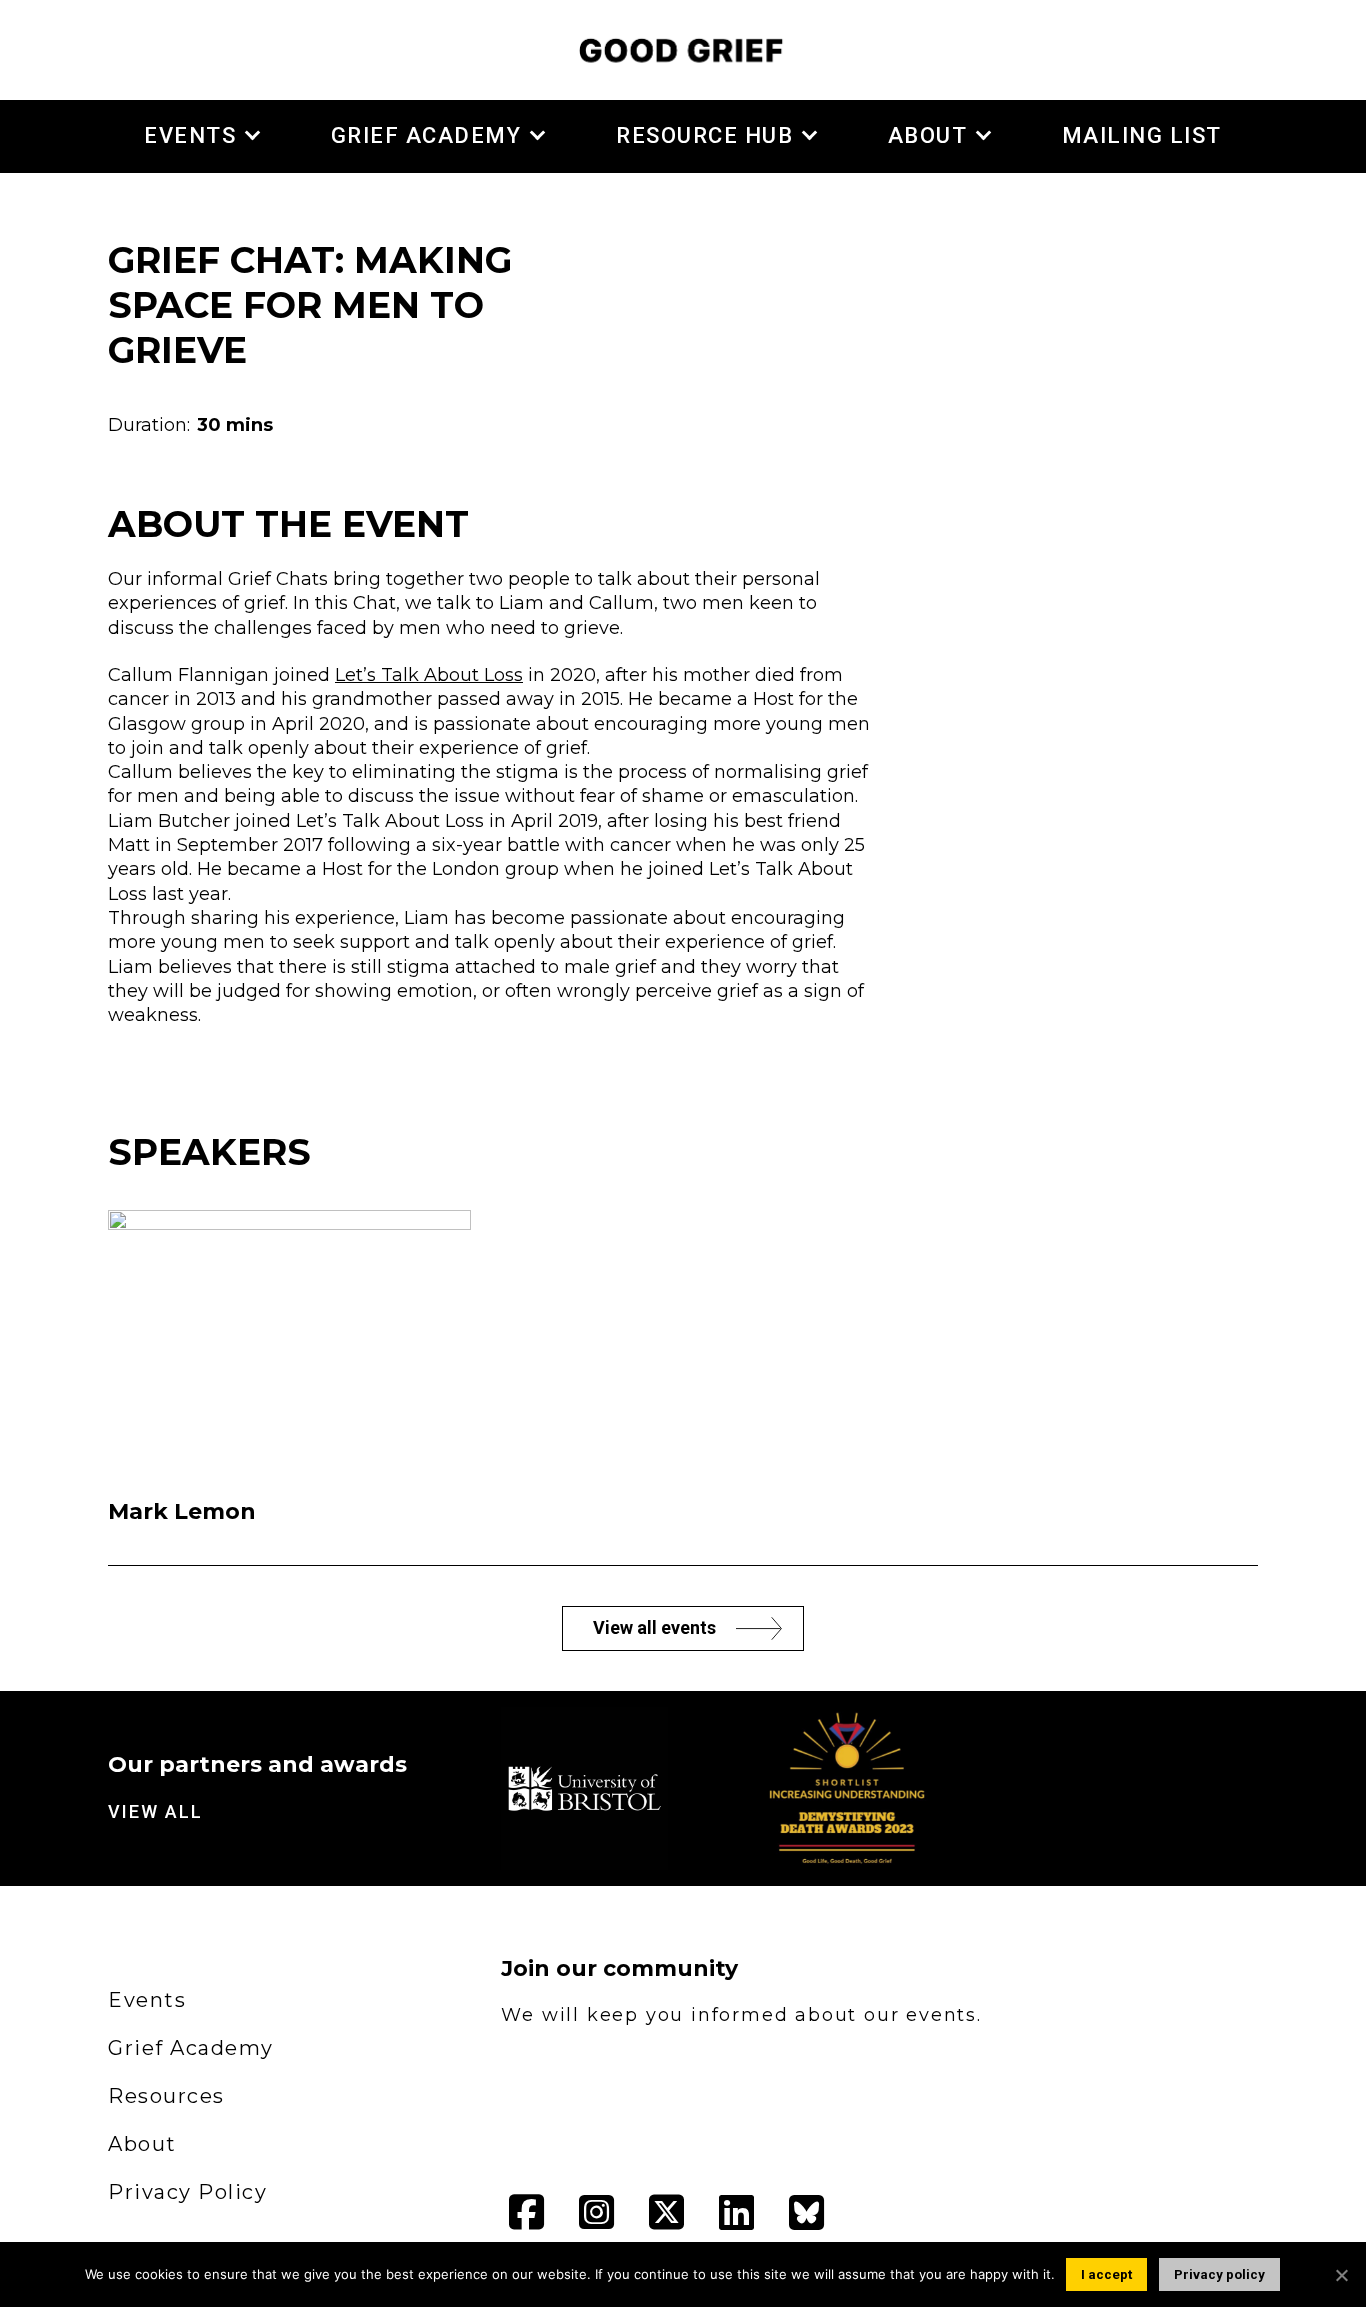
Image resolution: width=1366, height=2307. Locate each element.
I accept (1106, 2274)
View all (155, 1811)
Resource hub (704, 135)
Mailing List (1142, 135)
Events (190, 135)
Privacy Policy (187, 2192)
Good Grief (683, 50)
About (928, 135)
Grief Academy (426, 135)
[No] (1341, 2275)
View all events (654, 1627)
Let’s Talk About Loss (429, 675)
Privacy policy (1219, 2274)
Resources (166, 2096)
